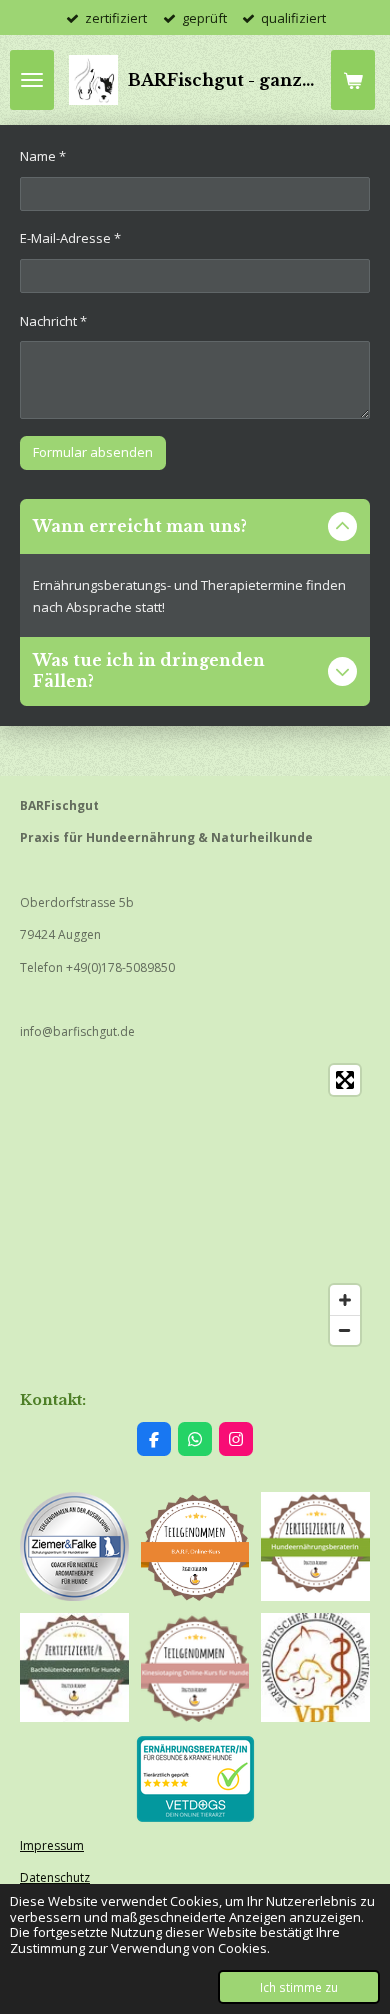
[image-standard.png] (315, 1546)
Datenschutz (55, 1877)
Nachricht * (53, 321)
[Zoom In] (345, 1300)
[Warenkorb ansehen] (353, 80)
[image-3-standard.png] (195, 1667)
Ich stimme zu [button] (299, 1987)
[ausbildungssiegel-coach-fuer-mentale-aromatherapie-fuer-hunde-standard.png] (74, 1546)
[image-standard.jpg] (74, 1667)
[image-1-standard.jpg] (315, 1667)
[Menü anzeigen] (32, 80)
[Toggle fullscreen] (345, 1080)
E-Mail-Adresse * (70, 238)
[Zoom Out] (345, 1330)
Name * (43, 156)
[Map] (195, 1205)
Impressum (52, 1845)
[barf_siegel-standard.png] (195, 1546)
